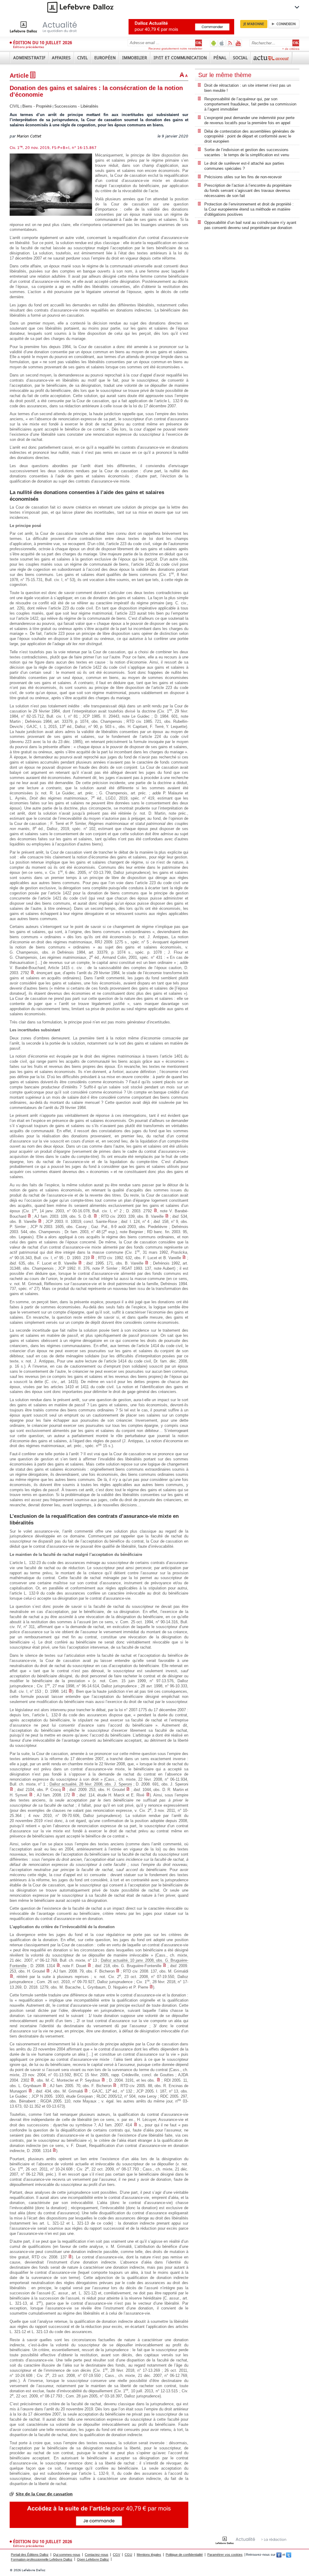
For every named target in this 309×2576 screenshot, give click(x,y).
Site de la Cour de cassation (44, 2494)
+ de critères (291, 49)
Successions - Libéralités (76, 106)
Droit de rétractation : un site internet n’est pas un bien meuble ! (248, 88)
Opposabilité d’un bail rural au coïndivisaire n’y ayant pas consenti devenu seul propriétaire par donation (250, 225)
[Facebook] (279, 2555)
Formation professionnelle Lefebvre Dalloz (42, 2559)
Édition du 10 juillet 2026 (43, 43)
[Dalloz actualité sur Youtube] (238, 43)
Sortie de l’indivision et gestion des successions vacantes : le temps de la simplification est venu (247, 152)
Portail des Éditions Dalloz (30, 2555)
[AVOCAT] (272, 58)
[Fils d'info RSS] (230, 43)
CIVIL (15, 106)
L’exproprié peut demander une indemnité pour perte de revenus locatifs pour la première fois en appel (249, 120)
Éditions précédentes (29, 47)
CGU (128, 2555)
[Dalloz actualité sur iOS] (222, 43)
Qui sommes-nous (67, 2555)
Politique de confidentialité (184, 2555)
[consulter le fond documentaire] (32, 973)
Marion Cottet (29, 136)
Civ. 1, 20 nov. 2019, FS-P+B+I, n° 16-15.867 (53, 148)
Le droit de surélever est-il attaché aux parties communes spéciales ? (244, 166)
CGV (116, 2555)
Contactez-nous (97, 2555)
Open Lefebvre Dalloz (93, 2559)
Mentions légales (149, 2555)
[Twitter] (289, 2555)
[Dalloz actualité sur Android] (214, 43)
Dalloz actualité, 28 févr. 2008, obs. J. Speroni (91, 1784)
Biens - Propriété (37, 106)
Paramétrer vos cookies (225, 2555)
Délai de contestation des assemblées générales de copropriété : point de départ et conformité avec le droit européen (249, 136)
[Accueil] (50, 27)
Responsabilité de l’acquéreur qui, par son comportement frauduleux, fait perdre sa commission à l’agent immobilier (250, 104)
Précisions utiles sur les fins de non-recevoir (243, 177)
